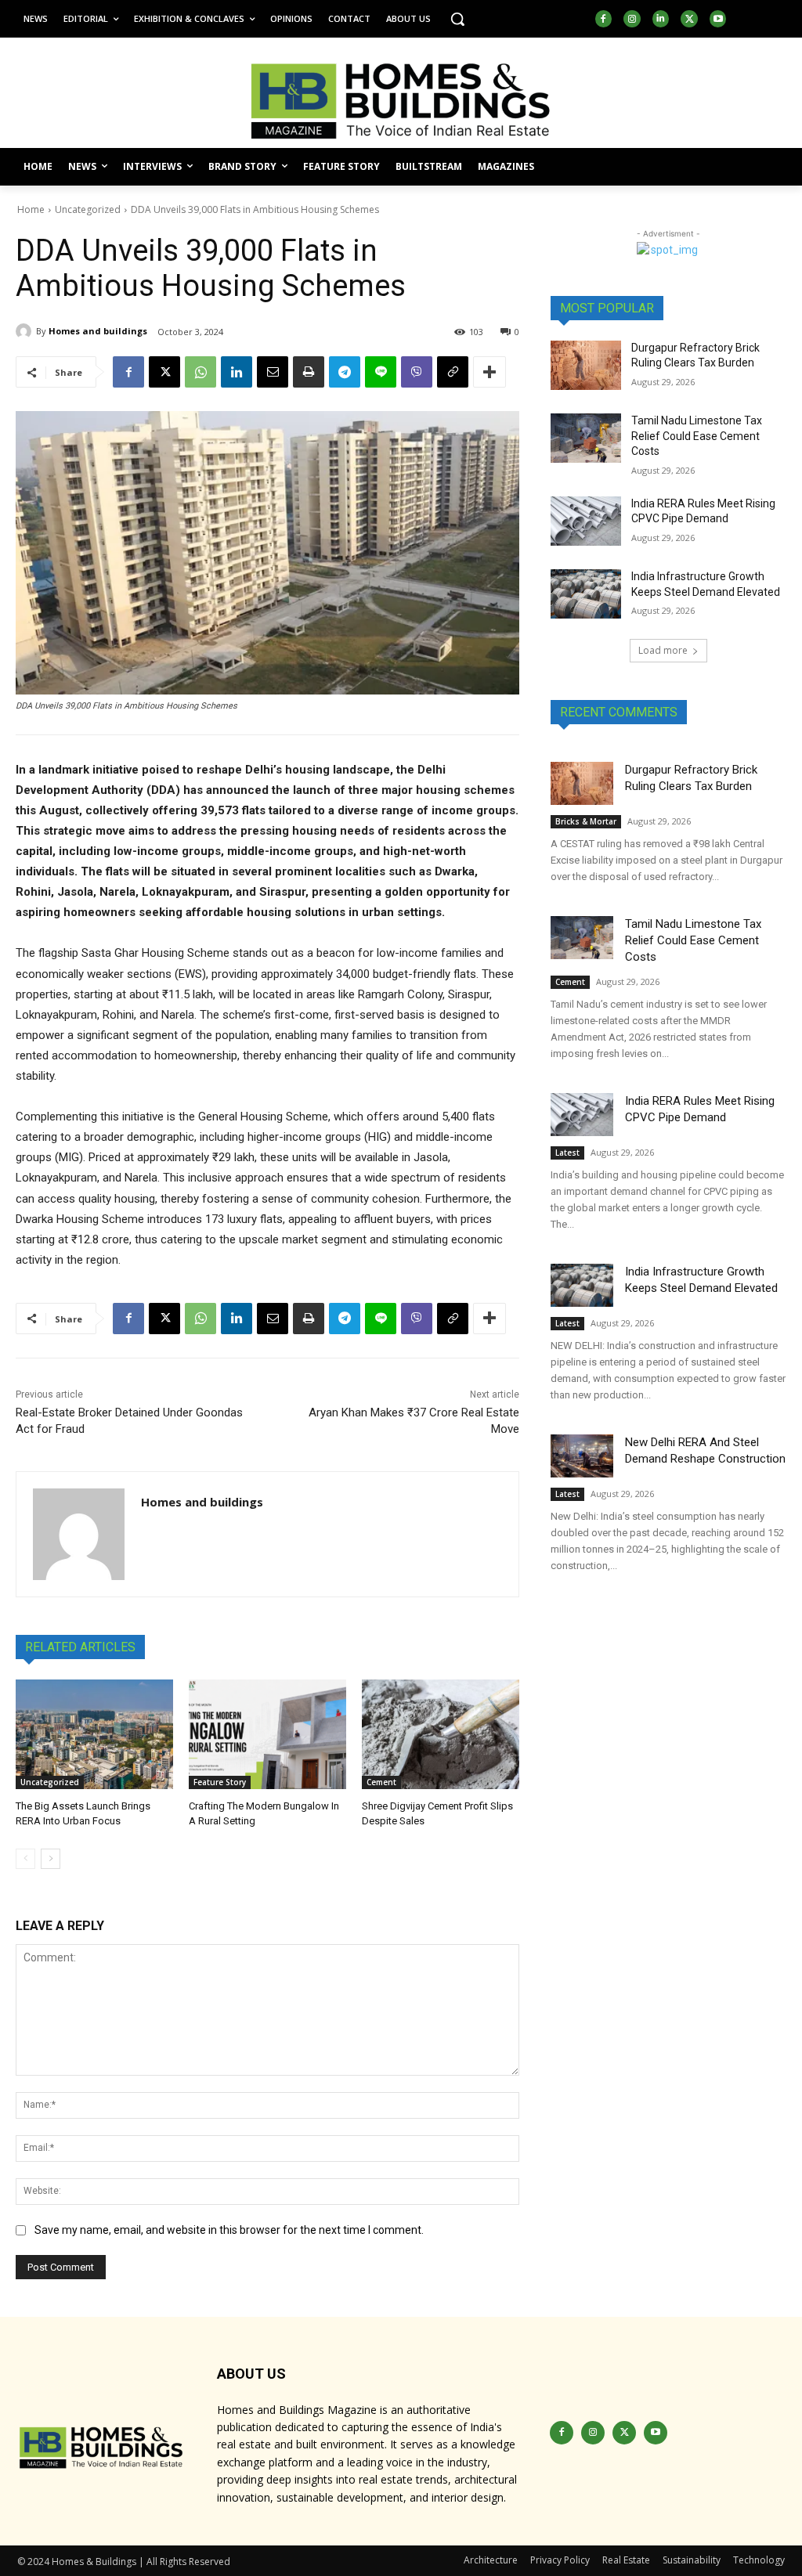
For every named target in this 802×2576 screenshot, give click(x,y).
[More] (490, 372)
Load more (663, 650)
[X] (689, 19)
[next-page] (51, 1859)
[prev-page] (25, 1859)
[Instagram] (632, 19)
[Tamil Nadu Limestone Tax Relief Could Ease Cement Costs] (586, 438)
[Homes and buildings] (26, 331)
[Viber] (417, 372)
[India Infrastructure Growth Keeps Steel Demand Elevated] (586, 594)
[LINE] (381, 372)
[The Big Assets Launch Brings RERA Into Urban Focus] (94, 1735)
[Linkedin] (661, 19)
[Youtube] (718, 19)
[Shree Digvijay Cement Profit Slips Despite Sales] (441, 1735)
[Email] (273, 372)
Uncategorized (88, 209)
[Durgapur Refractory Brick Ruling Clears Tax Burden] (586, 365)
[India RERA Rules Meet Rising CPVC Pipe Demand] (586, 521)
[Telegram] (345, 372)
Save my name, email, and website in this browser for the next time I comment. (229, 2230)
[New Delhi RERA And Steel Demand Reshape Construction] (582, 1456)
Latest (567, 1153)
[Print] (309, 372)
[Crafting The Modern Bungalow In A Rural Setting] (267, 1735)
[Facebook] (604, 19)
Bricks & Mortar (586, 821)
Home (31, 209)
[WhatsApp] (200, 372)
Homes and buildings (98, 331)
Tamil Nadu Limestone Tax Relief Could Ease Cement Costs (697, 436)
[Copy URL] (453, 372)
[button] (457, 19)
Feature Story (220, 1782)
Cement (381, 1782)
